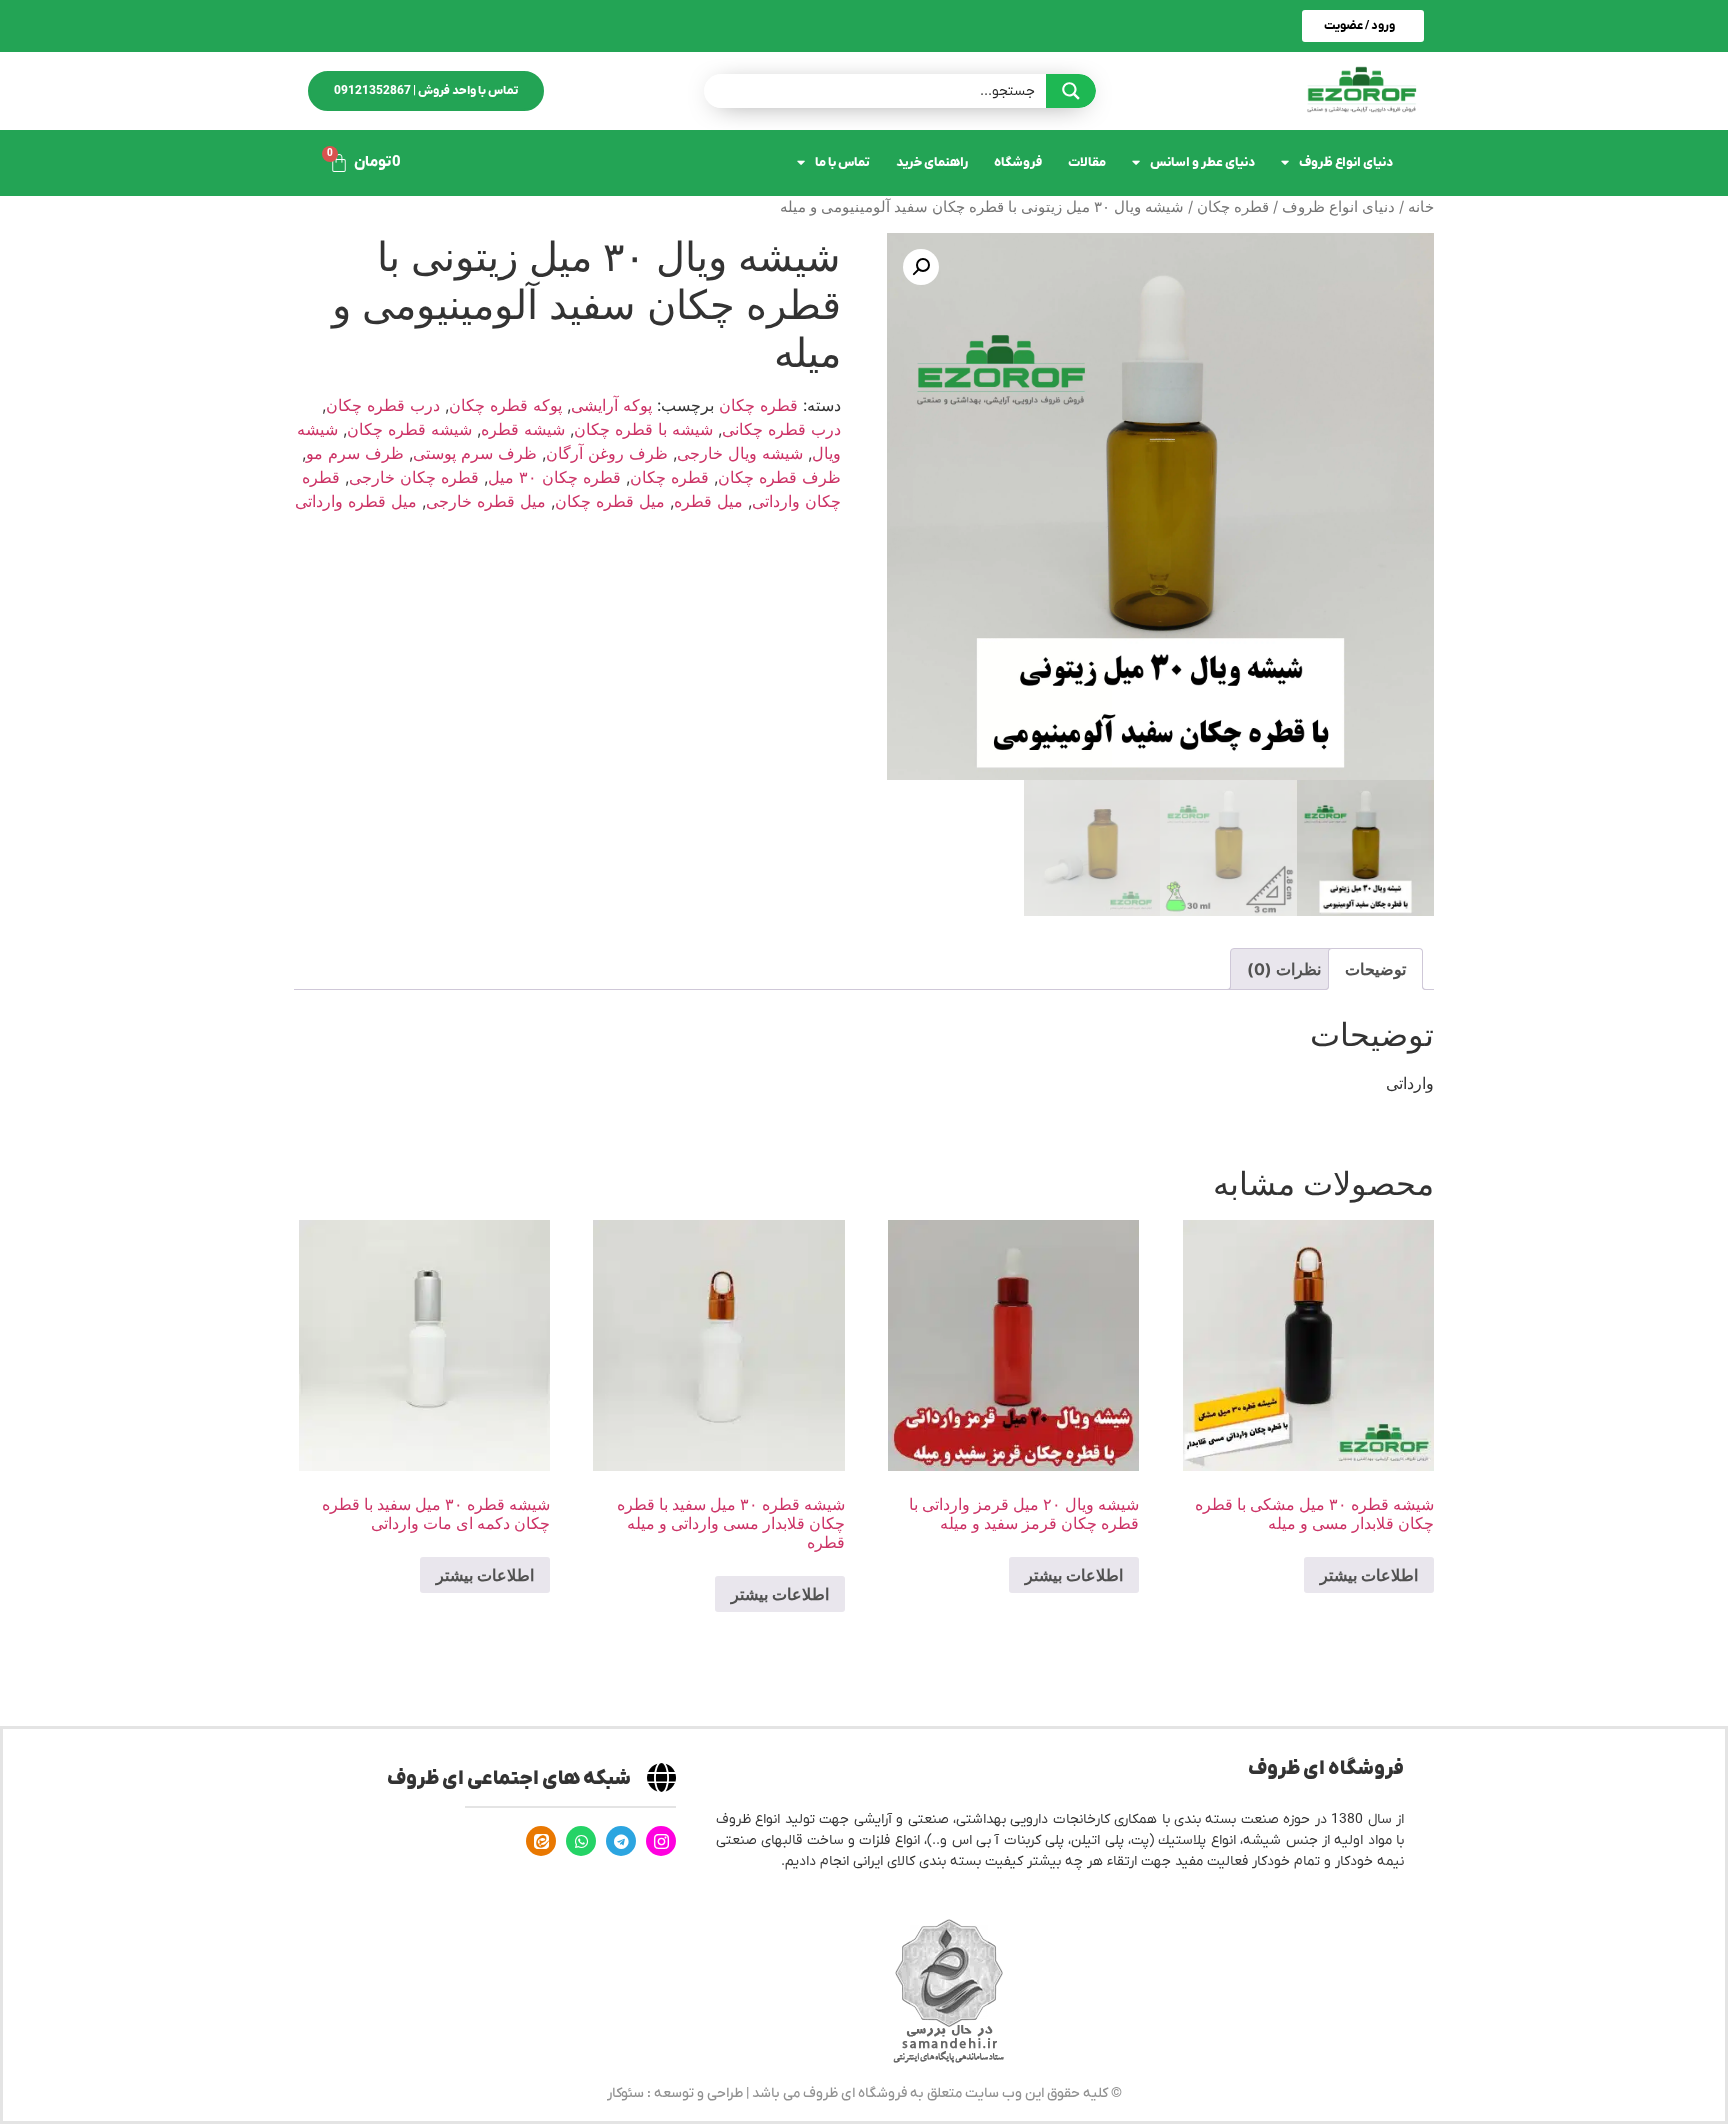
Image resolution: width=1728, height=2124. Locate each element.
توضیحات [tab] (1375, 969)
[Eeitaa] (541, 1841)
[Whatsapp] (581, 1841)
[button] (921, 267)
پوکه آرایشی (611, 405)
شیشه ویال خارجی (740, 453)
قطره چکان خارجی (414, 477)
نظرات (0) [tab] (1284, 969)
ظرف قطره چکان (779, 477)
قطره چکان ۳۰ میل (554, 477)
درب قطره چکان (383, 405)
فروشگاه (1018, 162)
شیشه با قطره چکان (643, 429)
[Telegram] (621, 1841)
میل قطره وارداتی (356, 501)
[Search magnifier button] (1071, 91)
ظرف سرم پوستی (475, 453)
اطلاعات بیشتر (1369, 1575)
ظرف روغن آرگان (607, 453)
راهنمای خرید (932, 162)
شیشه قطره (523, 429)
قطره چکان (1233, 207)
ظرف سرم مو (355, 453)
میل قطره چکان (610, 501)
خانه (1421, 207)
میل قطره (708, 501)
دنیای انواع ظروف (1346, 162)
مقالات (1087, 162)
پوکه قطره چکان (505, 405)
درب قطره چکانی (781, 429)
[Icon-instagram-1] (661, 1841)
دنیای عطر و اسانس (1202, 162)
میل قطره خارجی (486, 501)
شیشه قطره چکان (409, 429)
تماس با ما (842, 162)
